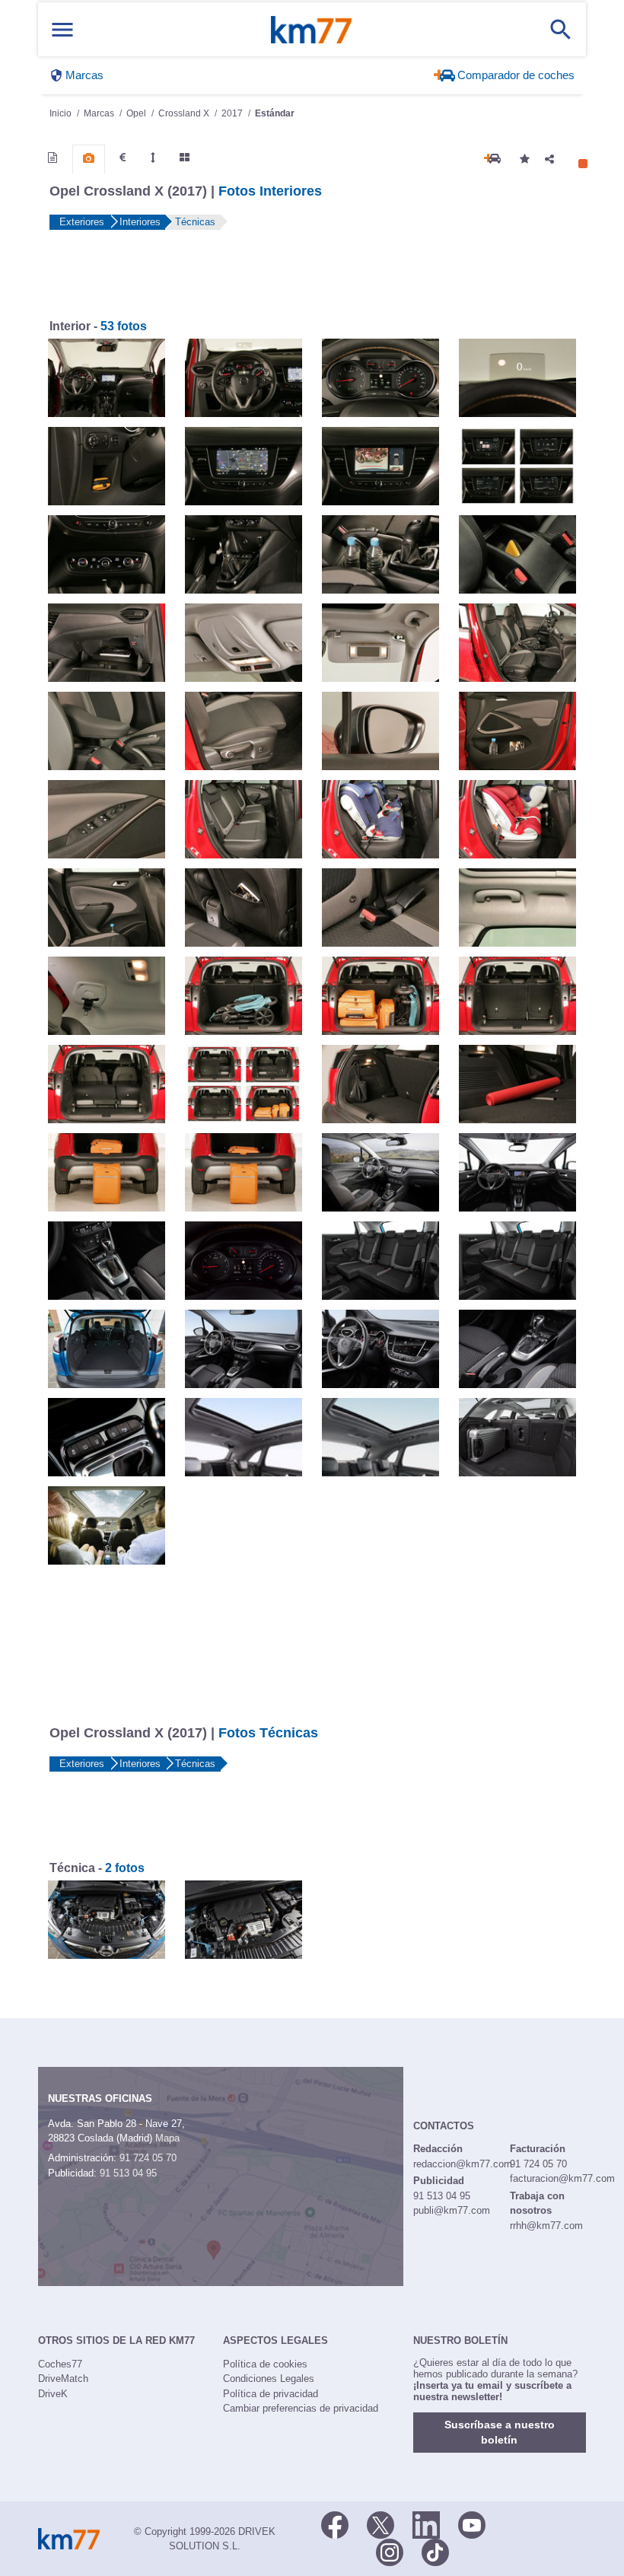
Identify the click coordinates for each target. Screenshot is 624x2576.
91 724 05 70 (148, 2158)
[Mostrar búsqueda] (561, 30)
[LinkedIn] (426, 2524)
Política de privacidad (271, 2394)
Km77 (311, 30)
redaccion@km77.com (463, 2164)
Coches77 (60, 2364)
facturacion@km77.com (562, 2178)
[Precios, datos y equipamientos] (123, 158)
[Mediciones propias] (153, 158)
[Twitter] (380, 2524)
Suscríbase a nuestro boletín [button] (500, 2433)
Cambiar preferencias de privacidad (301, 2408)
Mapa (167, 2138)
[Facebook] (335, 2524)
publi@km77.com (452, 2210)
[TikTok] (435, 2552)
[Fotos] (89, 158)
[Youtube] (472, 2524)
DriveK (53, 2394)
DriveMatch (63, 2379)
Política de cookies (265, 2364)
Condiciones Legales (269, 2379)
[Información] (53, 158)
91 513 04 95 (128, 2173)
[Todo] (185, 158)
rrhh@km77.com (546, 2226)
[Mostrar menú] (62, 29)
